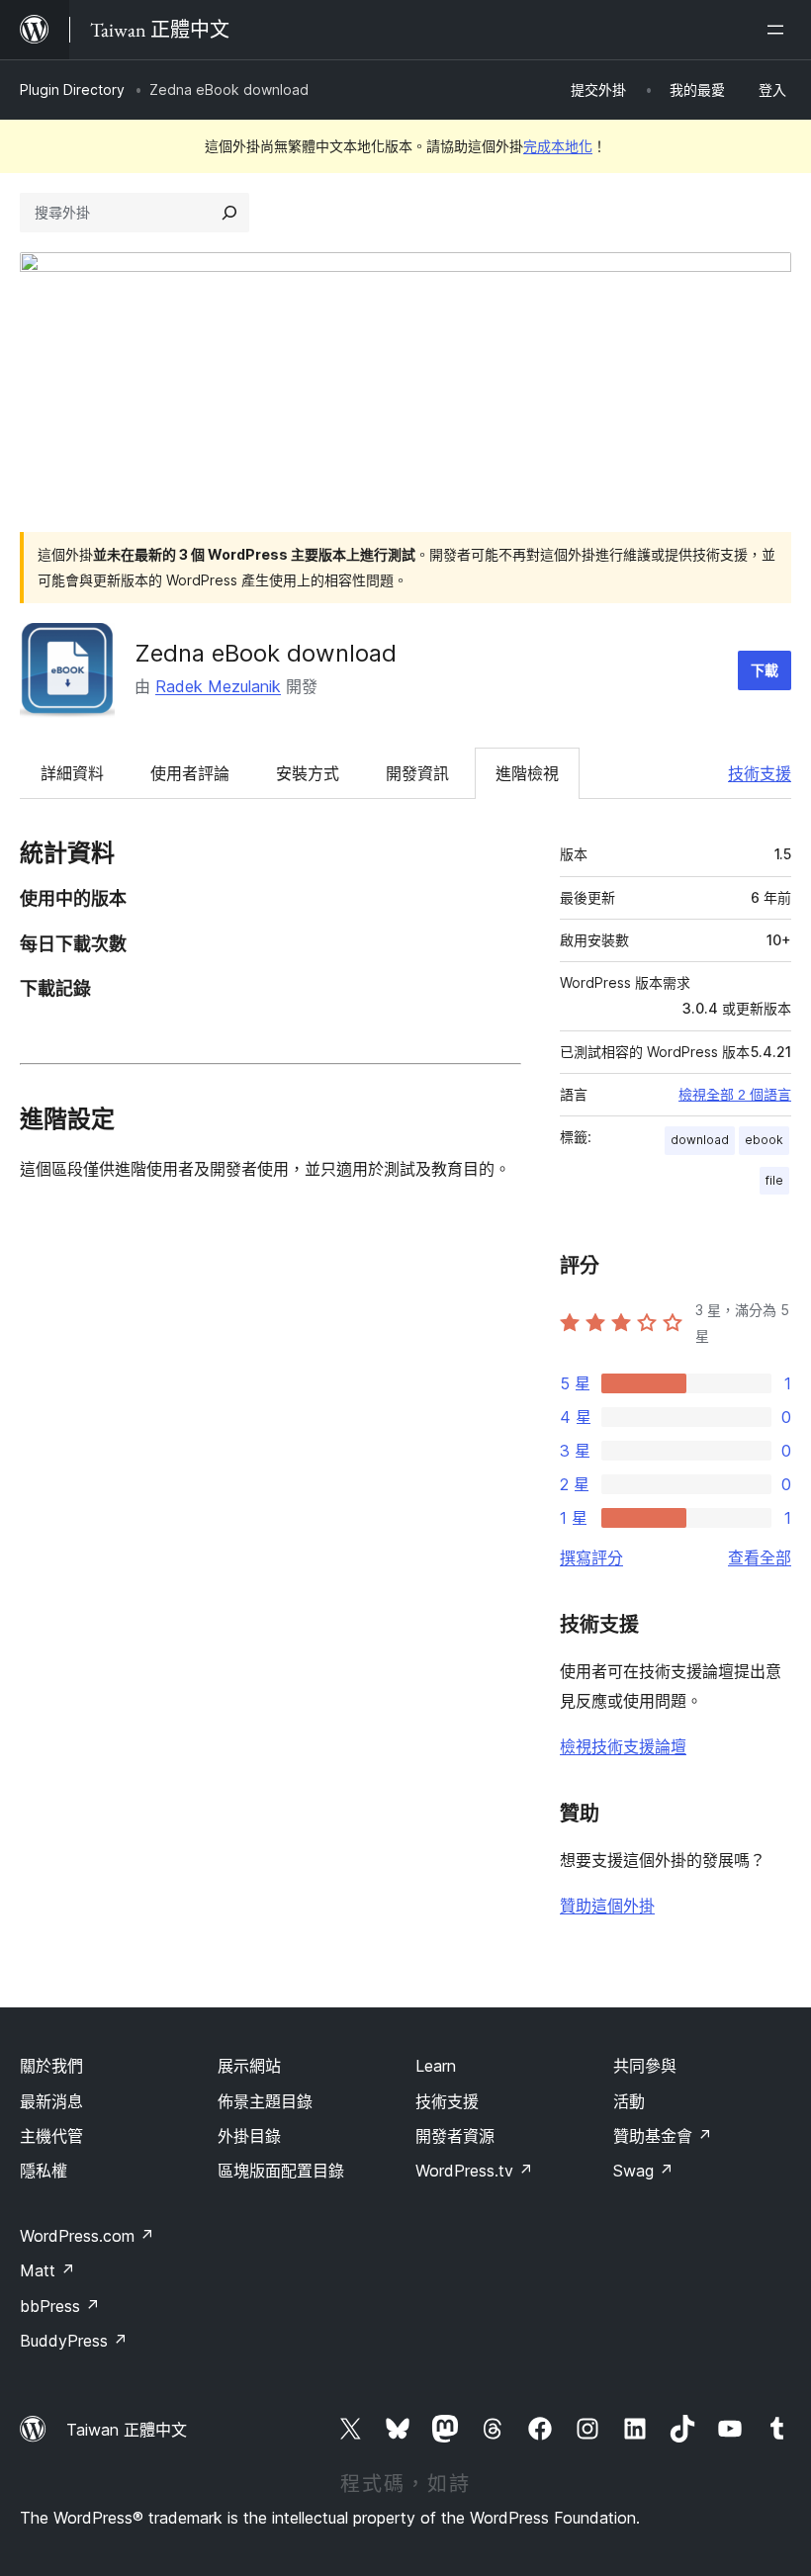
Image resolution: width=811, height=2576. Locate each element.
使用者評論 (190, 773)
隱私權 (44, 2171)
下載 (765, 670)
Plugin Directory (72, 89)
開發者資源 (455, 2136)
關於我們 (51, 2066)
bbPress (60, 2306)
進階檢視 (527, 773)
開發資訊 (417, 773)
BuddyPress (74, 2341)
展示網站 (249, 2066)
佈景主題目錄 (265, 2101)
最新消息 (51, 2101)
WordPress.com (87, 2236)
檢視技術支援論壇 (623, 1746)
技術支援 (760, 773)
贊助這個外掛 (607, 1906)
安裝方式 (308, 773)
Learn (436, 2066)
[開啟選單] (779, 30)
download (700, 1140)
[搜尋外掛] (229, 213)
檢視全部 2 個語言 (735, 1095)
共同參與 (645, 2066)
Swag (643, 2171)
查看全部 (760, 1557)
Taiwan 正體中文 (127, 2430)
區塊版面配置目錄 (281, 2171)
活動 (629, 2101)
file (774, 1180)
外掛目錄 (249, 2136)
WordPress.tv (474, 2171)
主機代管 (51, 2136)
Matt (47, 2270)
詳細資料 (72, 773)
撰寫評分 (591, 1557)
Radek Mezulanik (218, 686)
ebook (764, 1140)
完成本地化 (558, 146)
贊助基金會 (663, 2136)
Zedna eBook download (266, 653)
